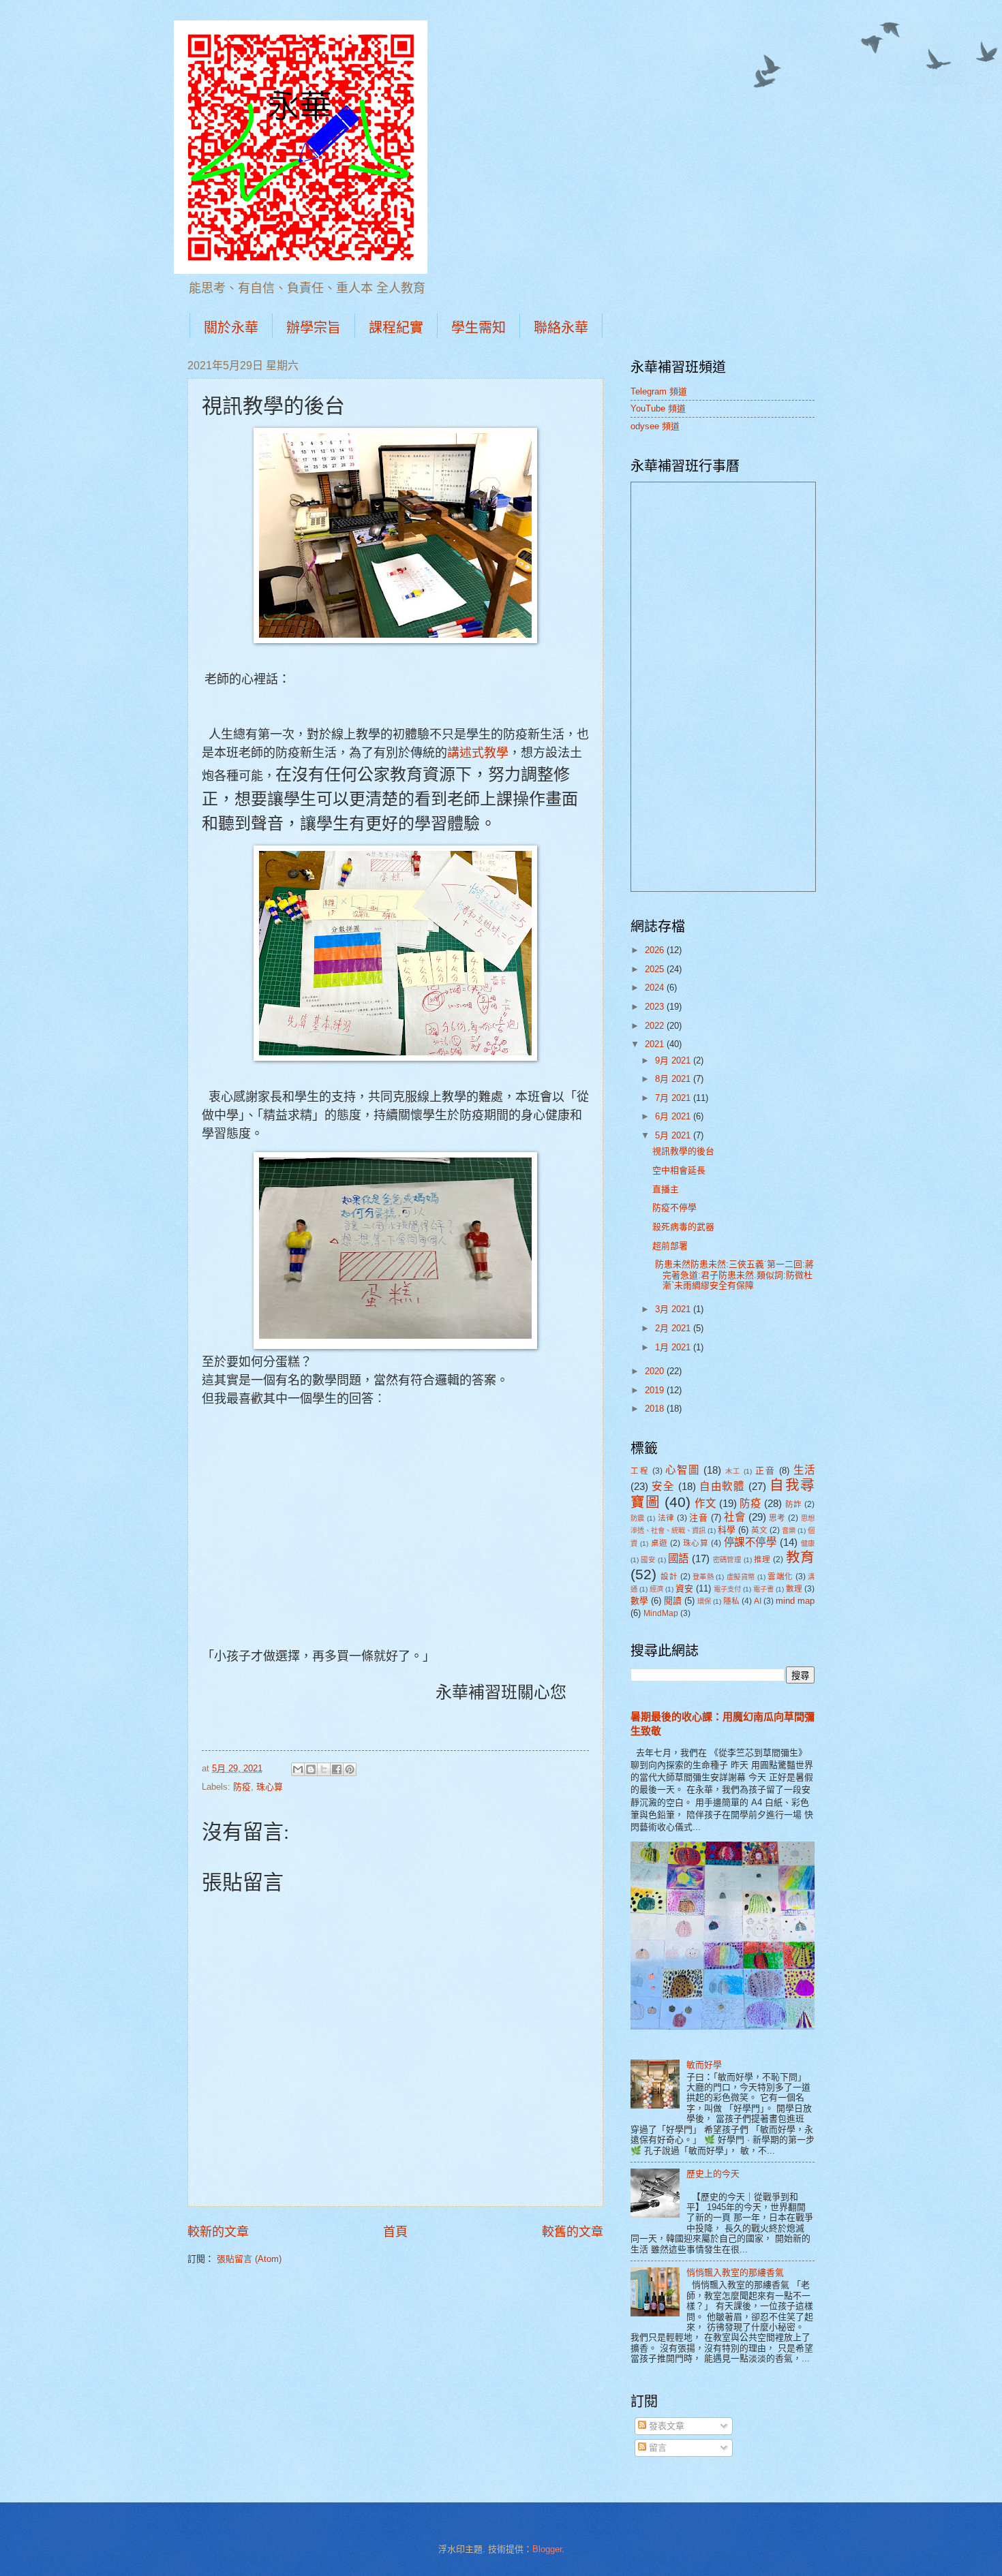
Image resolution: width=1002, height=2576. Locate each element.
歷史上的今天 (713, 2174)
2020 (656, 1371)
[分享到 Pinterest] (350, 1769)
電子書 (763, 1589)
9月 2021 (674, 1060)
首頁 (395, 2232)
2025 (656, 969)
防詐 (794, 1504)
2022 (656, 1026)
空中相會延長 (679, 1170)
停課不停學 (750, 1542)
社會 (734, 1517)
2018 (656, 1409)
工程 (640, 1471)
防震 (638, 1518)
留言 (656, 2448)
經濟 (656, 1589)
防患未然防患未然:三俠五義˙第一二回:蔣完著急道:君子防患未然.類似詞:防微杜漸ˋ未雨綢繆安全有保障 (733, 1275)
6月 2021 (674, 1116)
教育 (800, 1557)
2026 (656, 950)
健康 (808, 1543)
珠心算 (270, 1787)
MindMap (661, 1613)
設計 (669, 1577)
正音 (765, 1471)
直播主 (666, 1189)
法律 (666, 1518)
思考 (777, 1518)
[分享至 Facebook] (337, 1769)
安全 (663, 1486)
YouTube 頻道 (658, 408)
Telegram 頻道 (659, 391)
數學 (639, 1601)
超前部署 (670, 1246)
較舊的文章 (573, 2232)
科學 (727, 1530)
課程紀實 (396, 327)
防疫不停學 (674, 1208)
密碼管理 (727, 1560)
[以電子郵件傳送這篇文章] (298, 1769)
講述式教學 (478, 753)
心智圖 (682, 1470)
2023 (656, 1007)
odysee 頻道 (655, 426)
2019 (656, 1390)
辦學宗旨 (314, 327)
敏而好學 (704, 2065)
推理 (762, 1559)
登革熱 (703, 1577)
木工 (733, 1471)
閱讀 (673, 1601)
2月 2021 (674, 1328)
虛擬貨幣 (741, 1577)
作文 (705, 1503)
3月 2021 (674, 1309)
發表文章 (665, 2426)
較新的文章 (218, 2232)
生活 (804, 1470)
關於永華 (231, 327)
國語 (679, 1558)
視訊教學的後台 (683, 1151)
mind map (795, 1601)
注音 (698, 1518)
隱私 (731, 1601)
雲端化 (780, 1577)
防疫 (242, 1787)
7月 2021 (674, 1098)
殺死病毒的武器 (683, 1227)
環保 (704, 1601)
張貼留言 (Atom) (249, 2259)
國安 (648, 1560)
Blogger (547, 2549)
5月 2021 (674, 1135)
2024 (656, 988)
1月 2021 (674, 1347)
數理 (794, 1589)
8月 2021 (674, 1079)
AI (758, 1601)
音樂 (789, 1531)
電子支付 (727, 1589)
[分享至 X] (324, 1769)
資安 (684, 1588)
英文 (759, 1530)
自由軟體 (722, 1486)
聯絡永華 (561, 327)
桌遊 (659, 1543)
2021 (656, 1044)
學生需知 (479, 327)
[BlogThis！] (311, 1769)
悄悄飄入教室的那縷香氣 (735, 2272)
